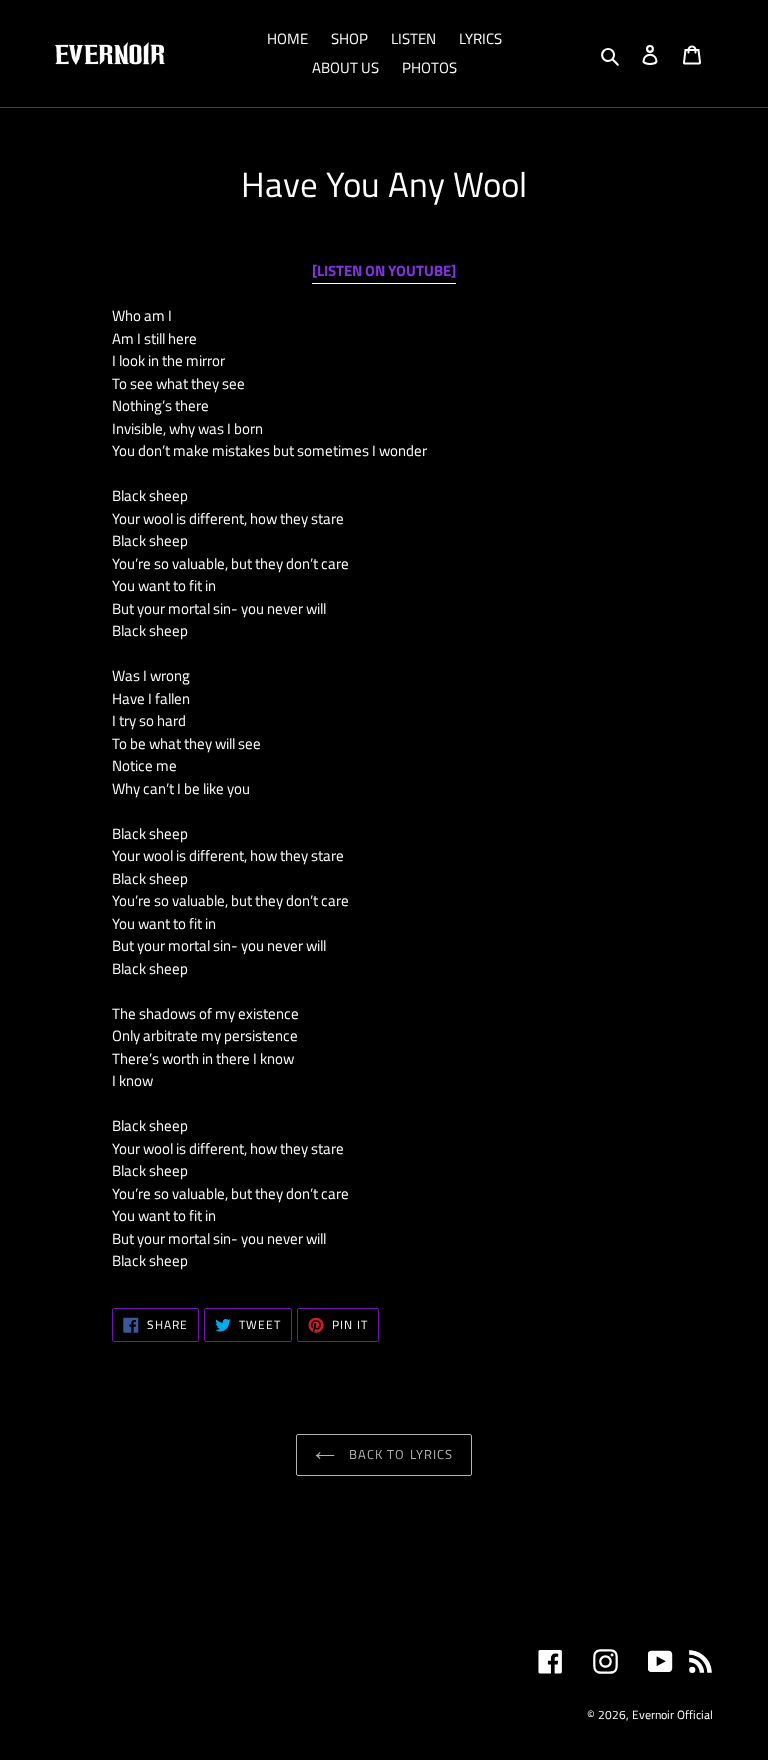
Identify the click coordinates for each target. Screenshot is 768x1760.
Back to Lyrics (399, 1454)
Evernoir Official (672, 1714)
